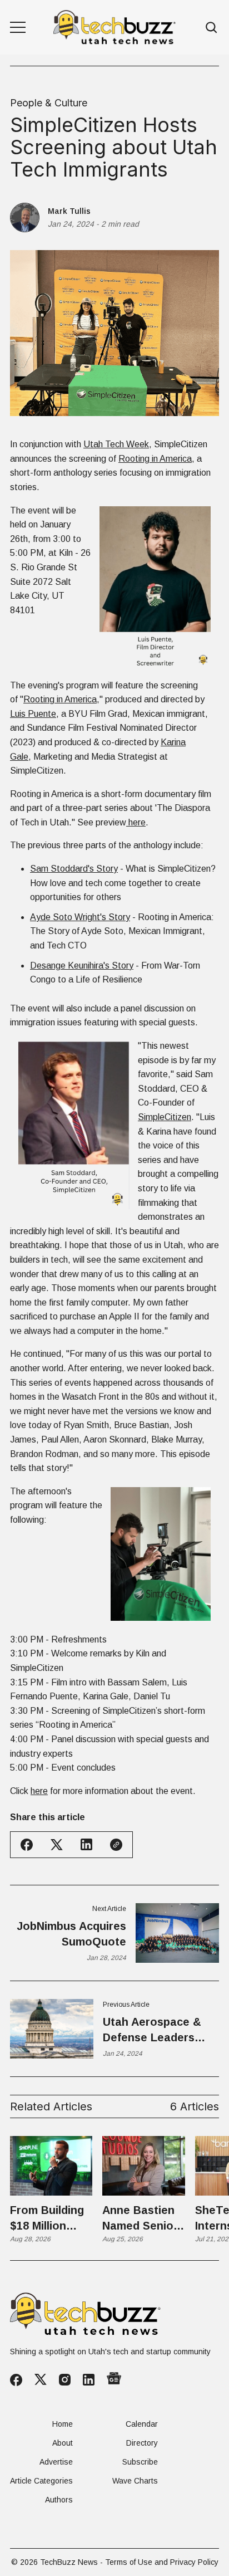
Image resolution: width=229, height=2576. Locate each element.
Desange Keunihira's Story (82, 966)
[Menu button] (18, 27)
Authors (59, 2500)
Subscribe (140, 2462)
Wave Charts (135, 2481)
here (136, 822)
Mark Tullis (69, 211)
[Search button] (212, 28)
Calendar (142, 2424)
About (63, 2443)
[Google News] (114, 2379)
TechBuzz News (69, 2562)
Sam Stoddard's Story (74, 869)
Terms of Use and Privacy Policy (162, 2562)
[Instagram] (65, 2380)
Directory (142, 2443)
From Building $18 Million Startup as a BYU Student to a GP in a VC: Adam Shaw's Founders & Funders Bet (47, 2219)
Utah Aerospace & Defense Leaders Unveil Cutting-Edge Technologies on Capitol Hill (156, 2030)
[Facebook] (16, 2380)
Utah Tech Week (116, 444)
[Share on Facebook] (27, 1845)
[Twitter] (41, 2380)
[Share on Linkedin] (86, 1844)
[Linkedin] (89, 2380)
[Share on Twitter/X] (57, 1845)
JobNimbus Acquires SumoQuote (71, 1934)
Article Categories (41, 2481)
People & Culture (49, 103)
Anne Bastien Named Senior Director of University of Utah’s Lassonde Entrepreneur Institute (140, 2219)
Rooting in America (155, 459)
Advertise (56, 2462)
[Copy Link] (116, 1845)
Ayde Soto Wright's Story (80, 917)
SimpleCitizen (165, 1117)
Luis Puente (33, 714)
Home (63, 2424)
